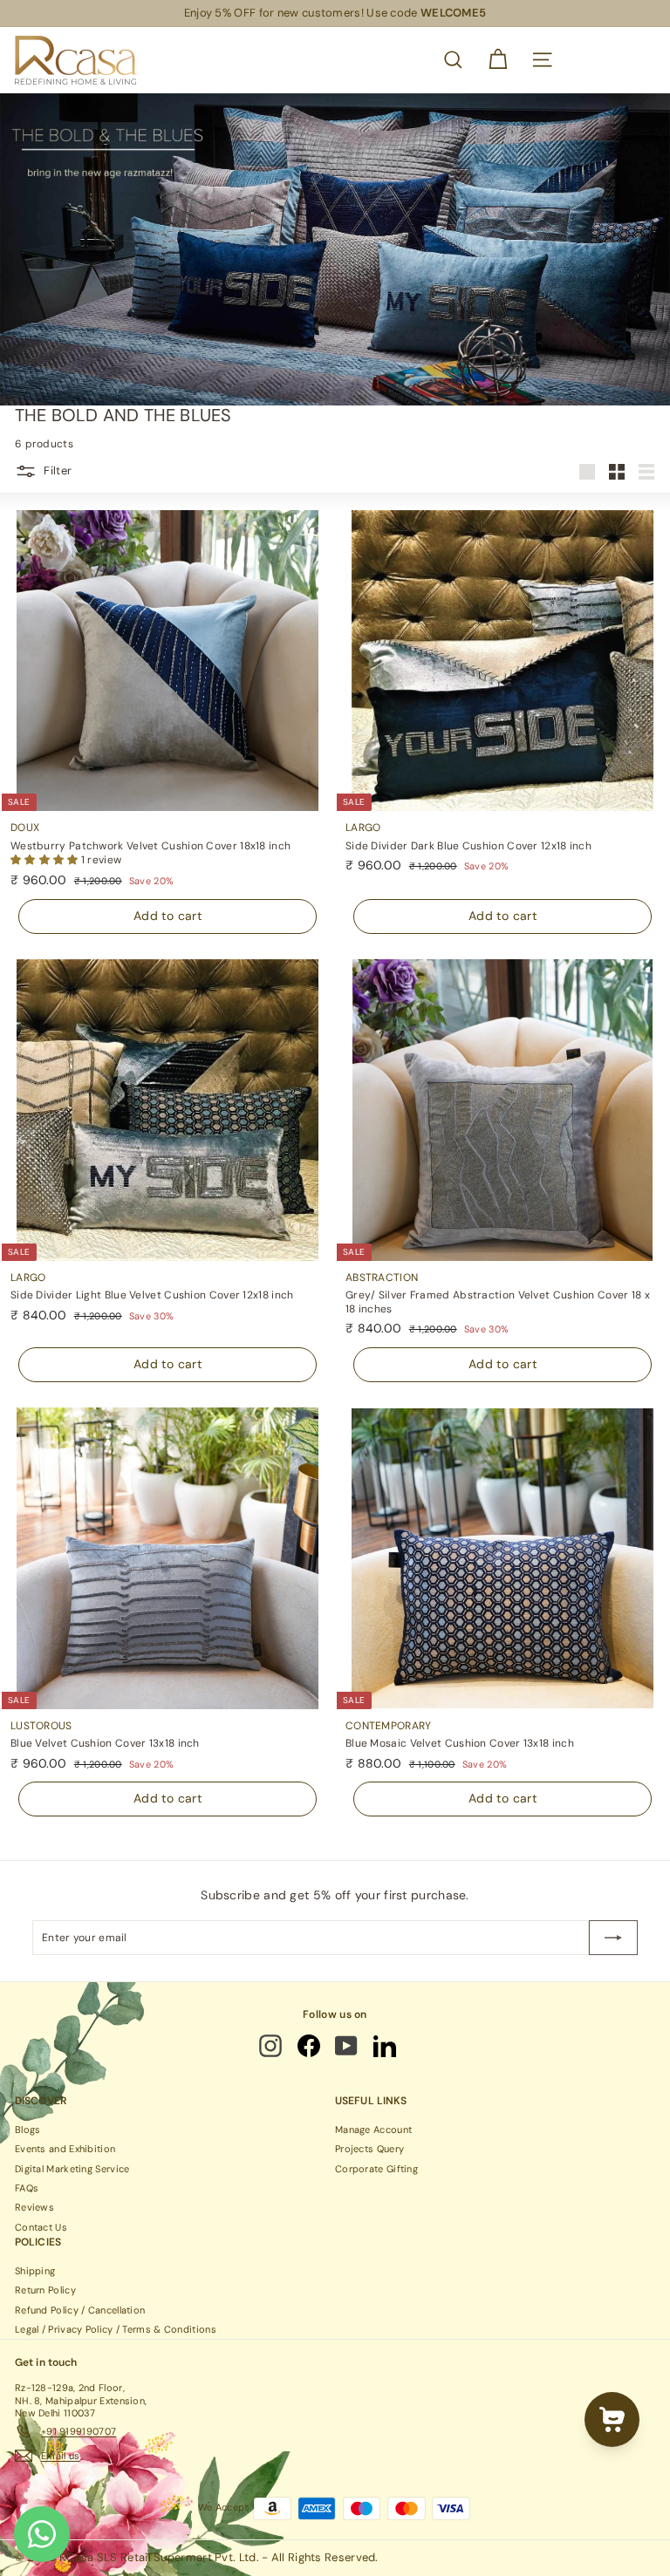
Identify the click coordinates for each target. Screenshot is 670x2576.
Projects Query (369, 2149)
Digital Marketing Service (72, 2169)
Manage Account (373, 2130)
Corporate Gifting (376, 2169)
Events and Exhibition (65, 2149)
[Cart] (498, 60)
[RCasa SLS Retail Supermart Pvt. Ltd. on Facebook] (310, 2046)
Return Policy (45, 2290)
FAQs (27, 2188)
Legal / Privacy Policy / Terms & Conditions (116, 2329)
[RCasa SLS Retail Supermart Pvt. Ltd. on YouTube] (347, 2046)
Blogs (28, 2130)
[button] (46, 860)
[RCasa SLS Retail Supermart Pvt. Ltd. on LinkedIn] (386, 2046)
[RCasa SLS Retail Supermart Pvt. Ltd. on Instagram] (272, 2046)
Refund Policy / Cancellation (80, 2310)
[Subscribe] (613, 1938)
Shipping (35, 2271)
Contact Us (41, 2227)
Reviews (34, 2207)
